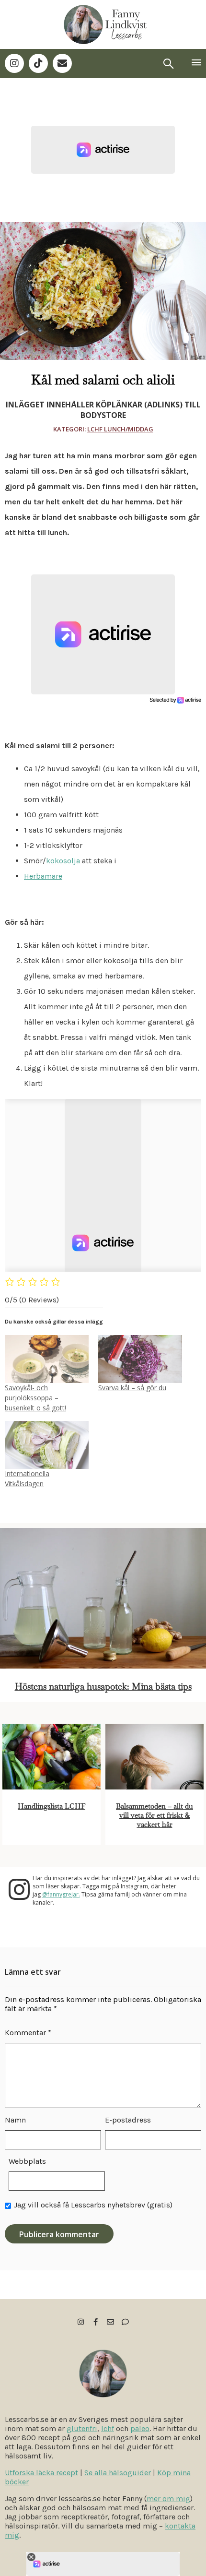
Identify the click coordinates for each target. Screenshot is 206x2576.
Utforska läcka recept (41, 2473)
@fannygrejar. (61, 1894)
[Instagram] (14, 63)
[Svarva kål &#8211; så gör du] (140, 1359)
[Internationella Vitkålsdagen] (47, 1445)
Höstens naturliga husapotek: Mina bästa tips (103, 1687)
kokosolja (63, 861)
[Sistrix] (169, 63)
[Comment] (125, 2322)
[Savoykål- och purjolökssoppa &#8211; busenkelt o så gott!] (47, 1359)
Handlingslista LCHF (51, 1806)
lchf (108, 2428)
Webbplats (27, 2161)
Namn (15, 2120)
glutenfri (82, 2428)
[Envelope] (62, 63)
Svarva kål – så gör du (132, 1388)
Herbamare (43, 876)
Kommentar (28, 2033)
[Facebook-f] (96, 2322)
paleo (140, 2428)
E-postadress (128, 2120)
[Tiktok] (38, 63)
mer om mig (168, 2498)
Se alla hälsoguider (118, 2473)
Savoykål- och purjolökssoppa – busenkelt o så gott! (35, 1398)
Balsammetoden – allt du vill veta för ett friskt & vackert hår (154, 1815)
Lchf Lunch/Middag (120, 429)
